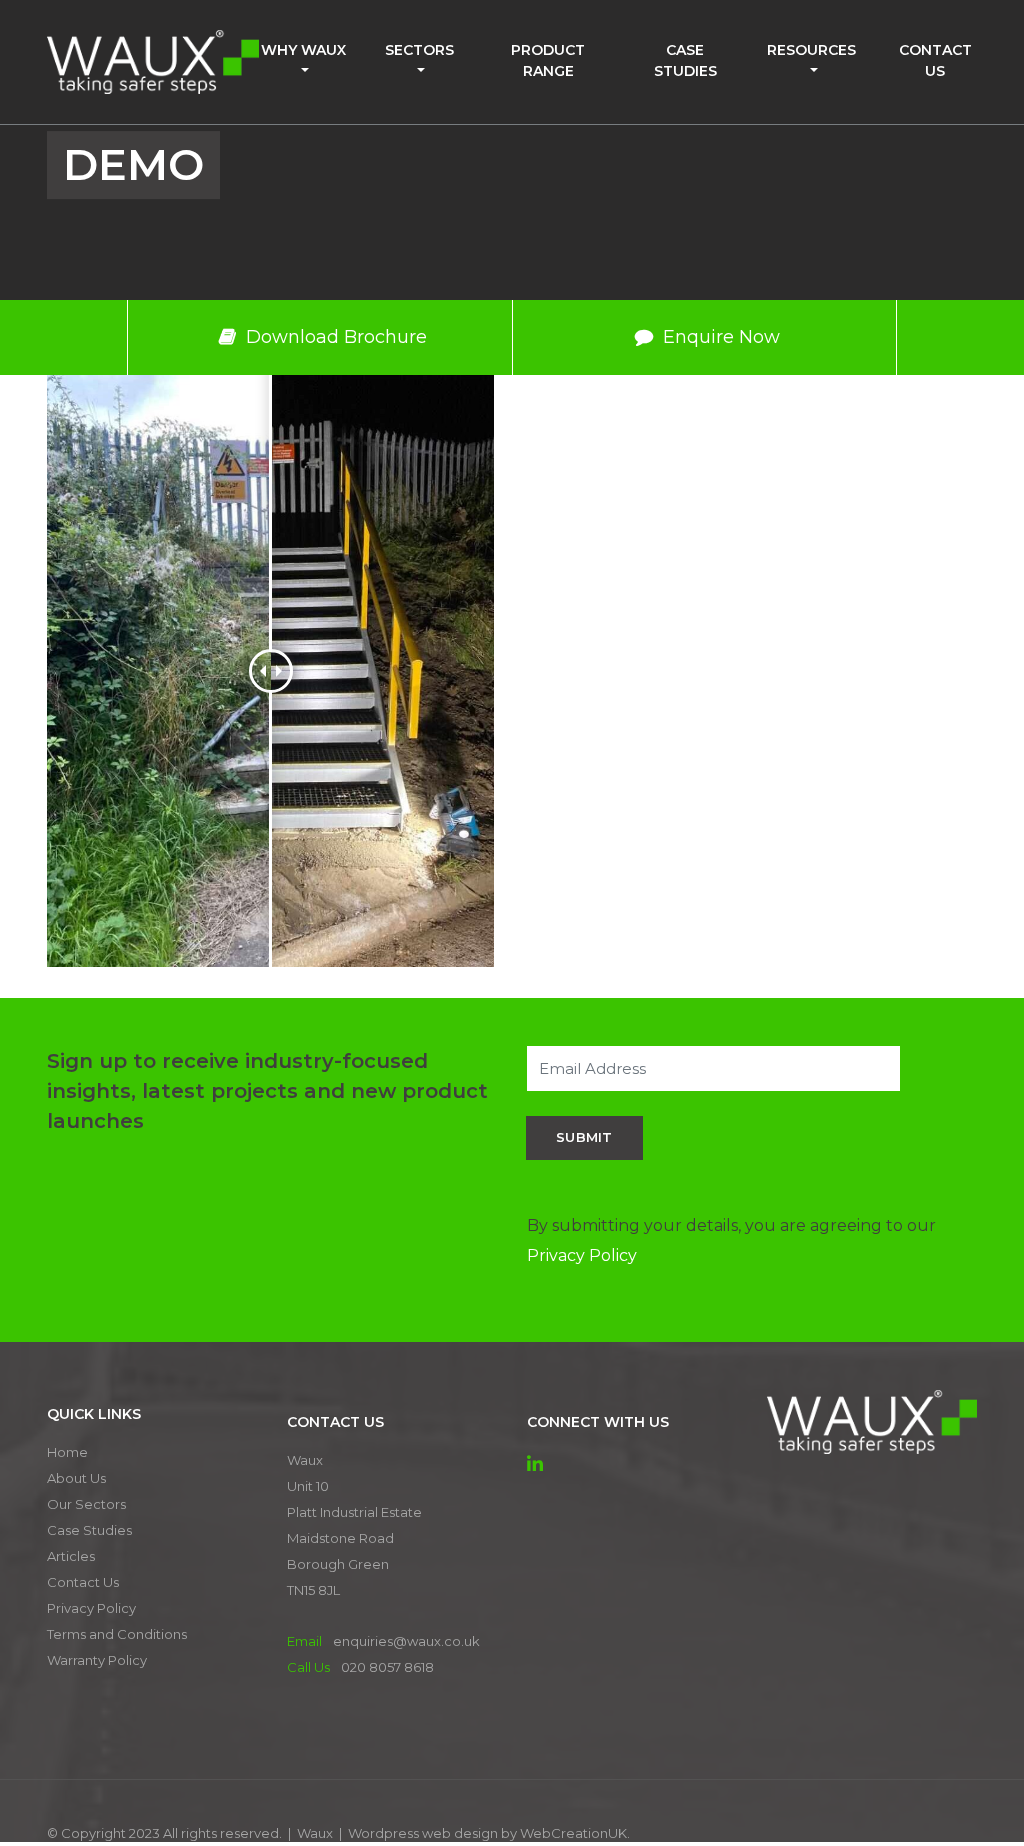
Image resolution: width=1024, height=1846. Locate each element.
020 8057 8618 (387, 1667)
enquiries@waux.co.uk (406, 1641)
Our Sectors (86, 1504)
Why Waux (303, 50)
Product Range (548, 60)
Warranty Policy (97, 1660)
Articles (71, 1556)
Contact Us (935, 60)
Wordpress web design (423, 1833)
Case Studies (685, 60)
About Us (76, 1478)
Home (67, 1452)
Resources (811, 50)
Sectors (419, 50)
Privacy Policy (582, 1255)
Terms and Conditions (117, 1634)
